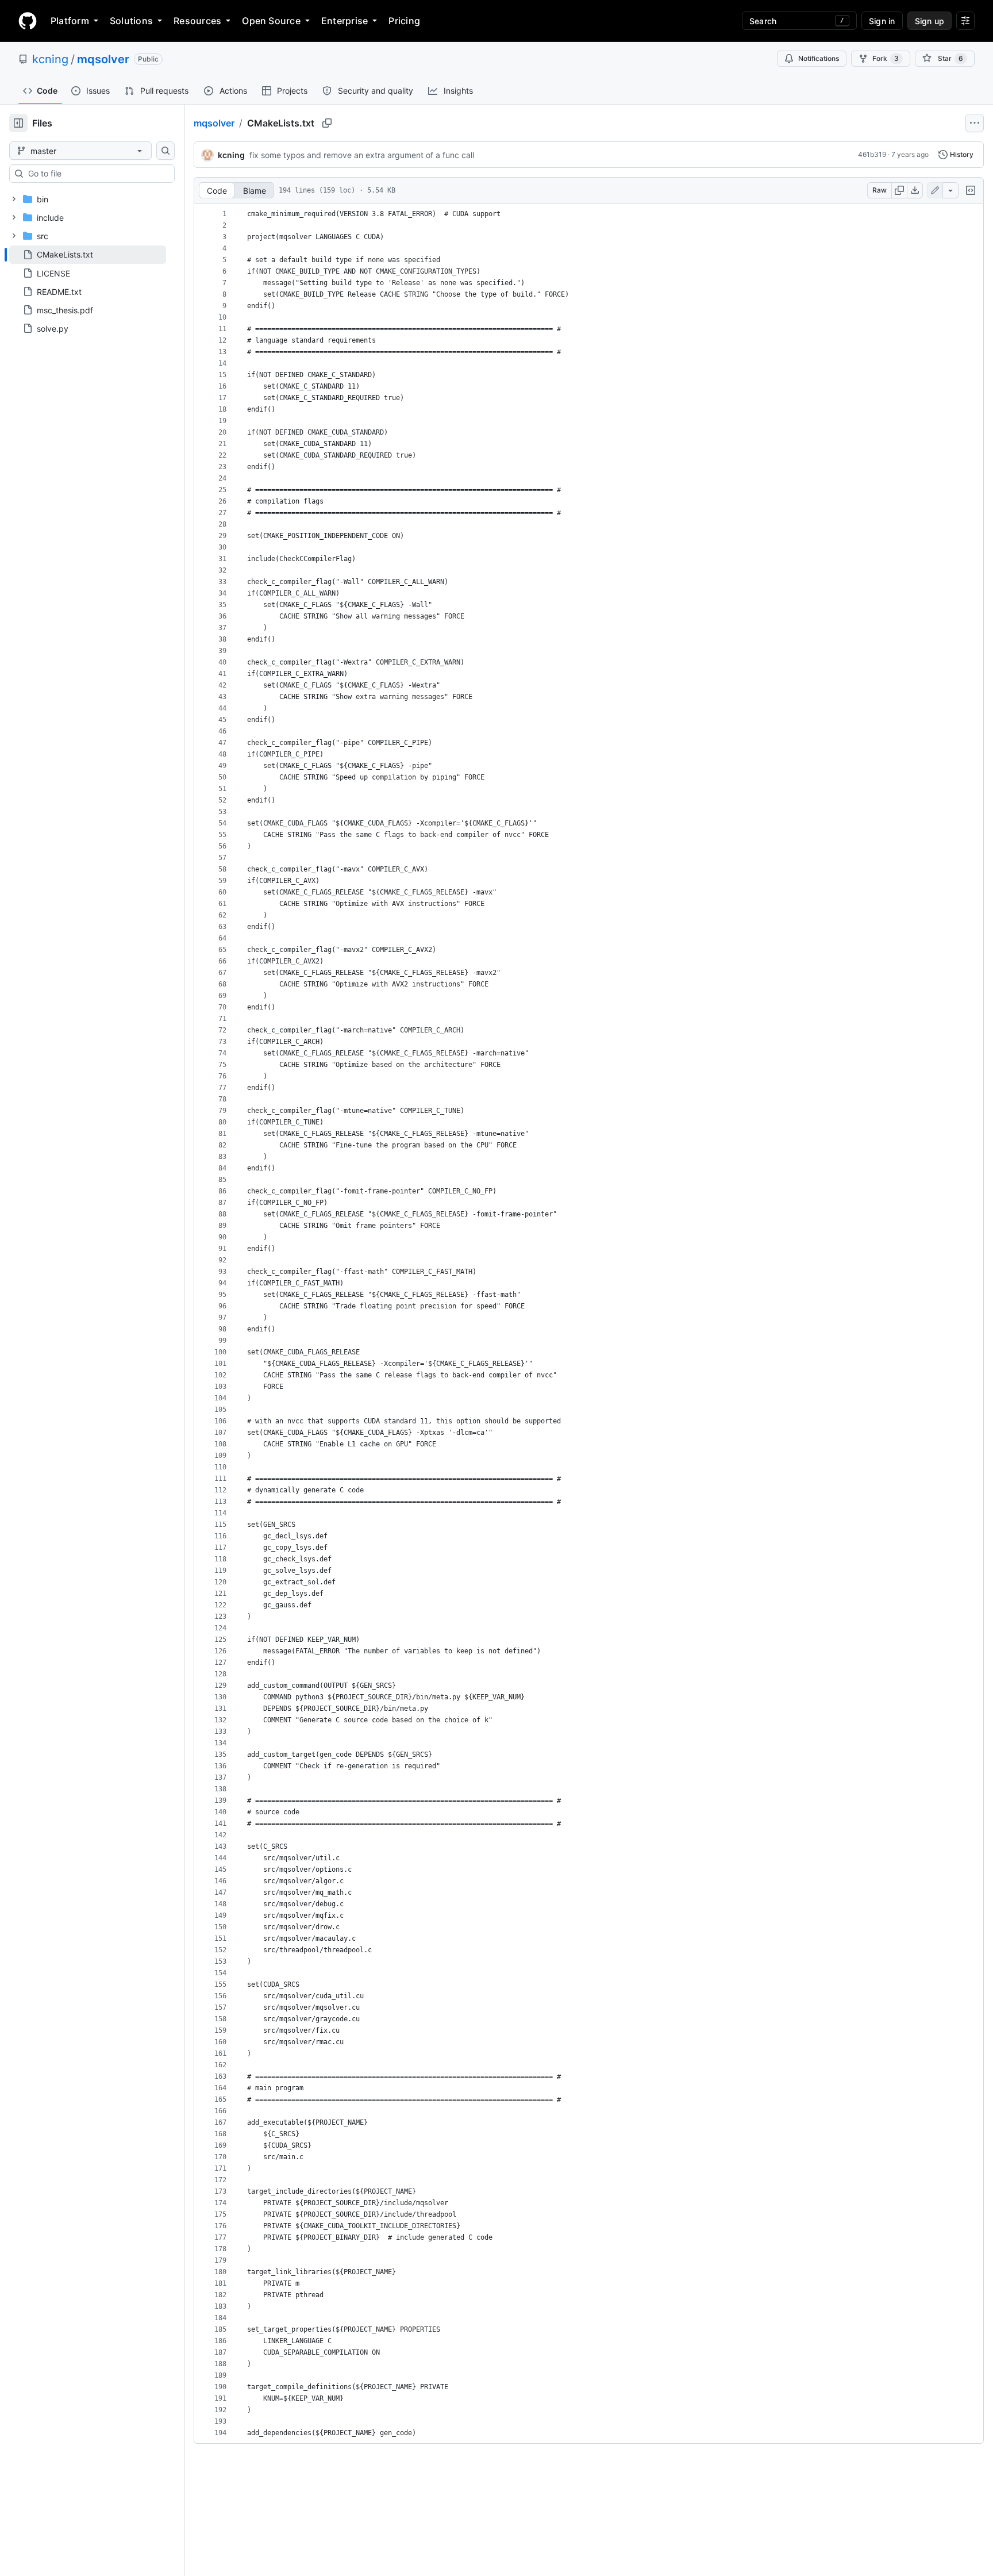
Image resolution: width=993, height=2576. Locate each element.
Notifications (819, 58)
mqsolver (103, 59)
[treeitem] (88, 255)
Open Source (271, 21)
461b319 (872, 154)
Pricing (404, 21)
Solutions (131, 21)
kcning (50, 59)
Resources (197, 21)
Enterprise (345, 21)
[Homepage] (28, 21)
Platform (70, 21)
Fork (886, 58)
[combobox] (97, 174)
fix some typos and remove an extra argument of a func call (362, 155)
